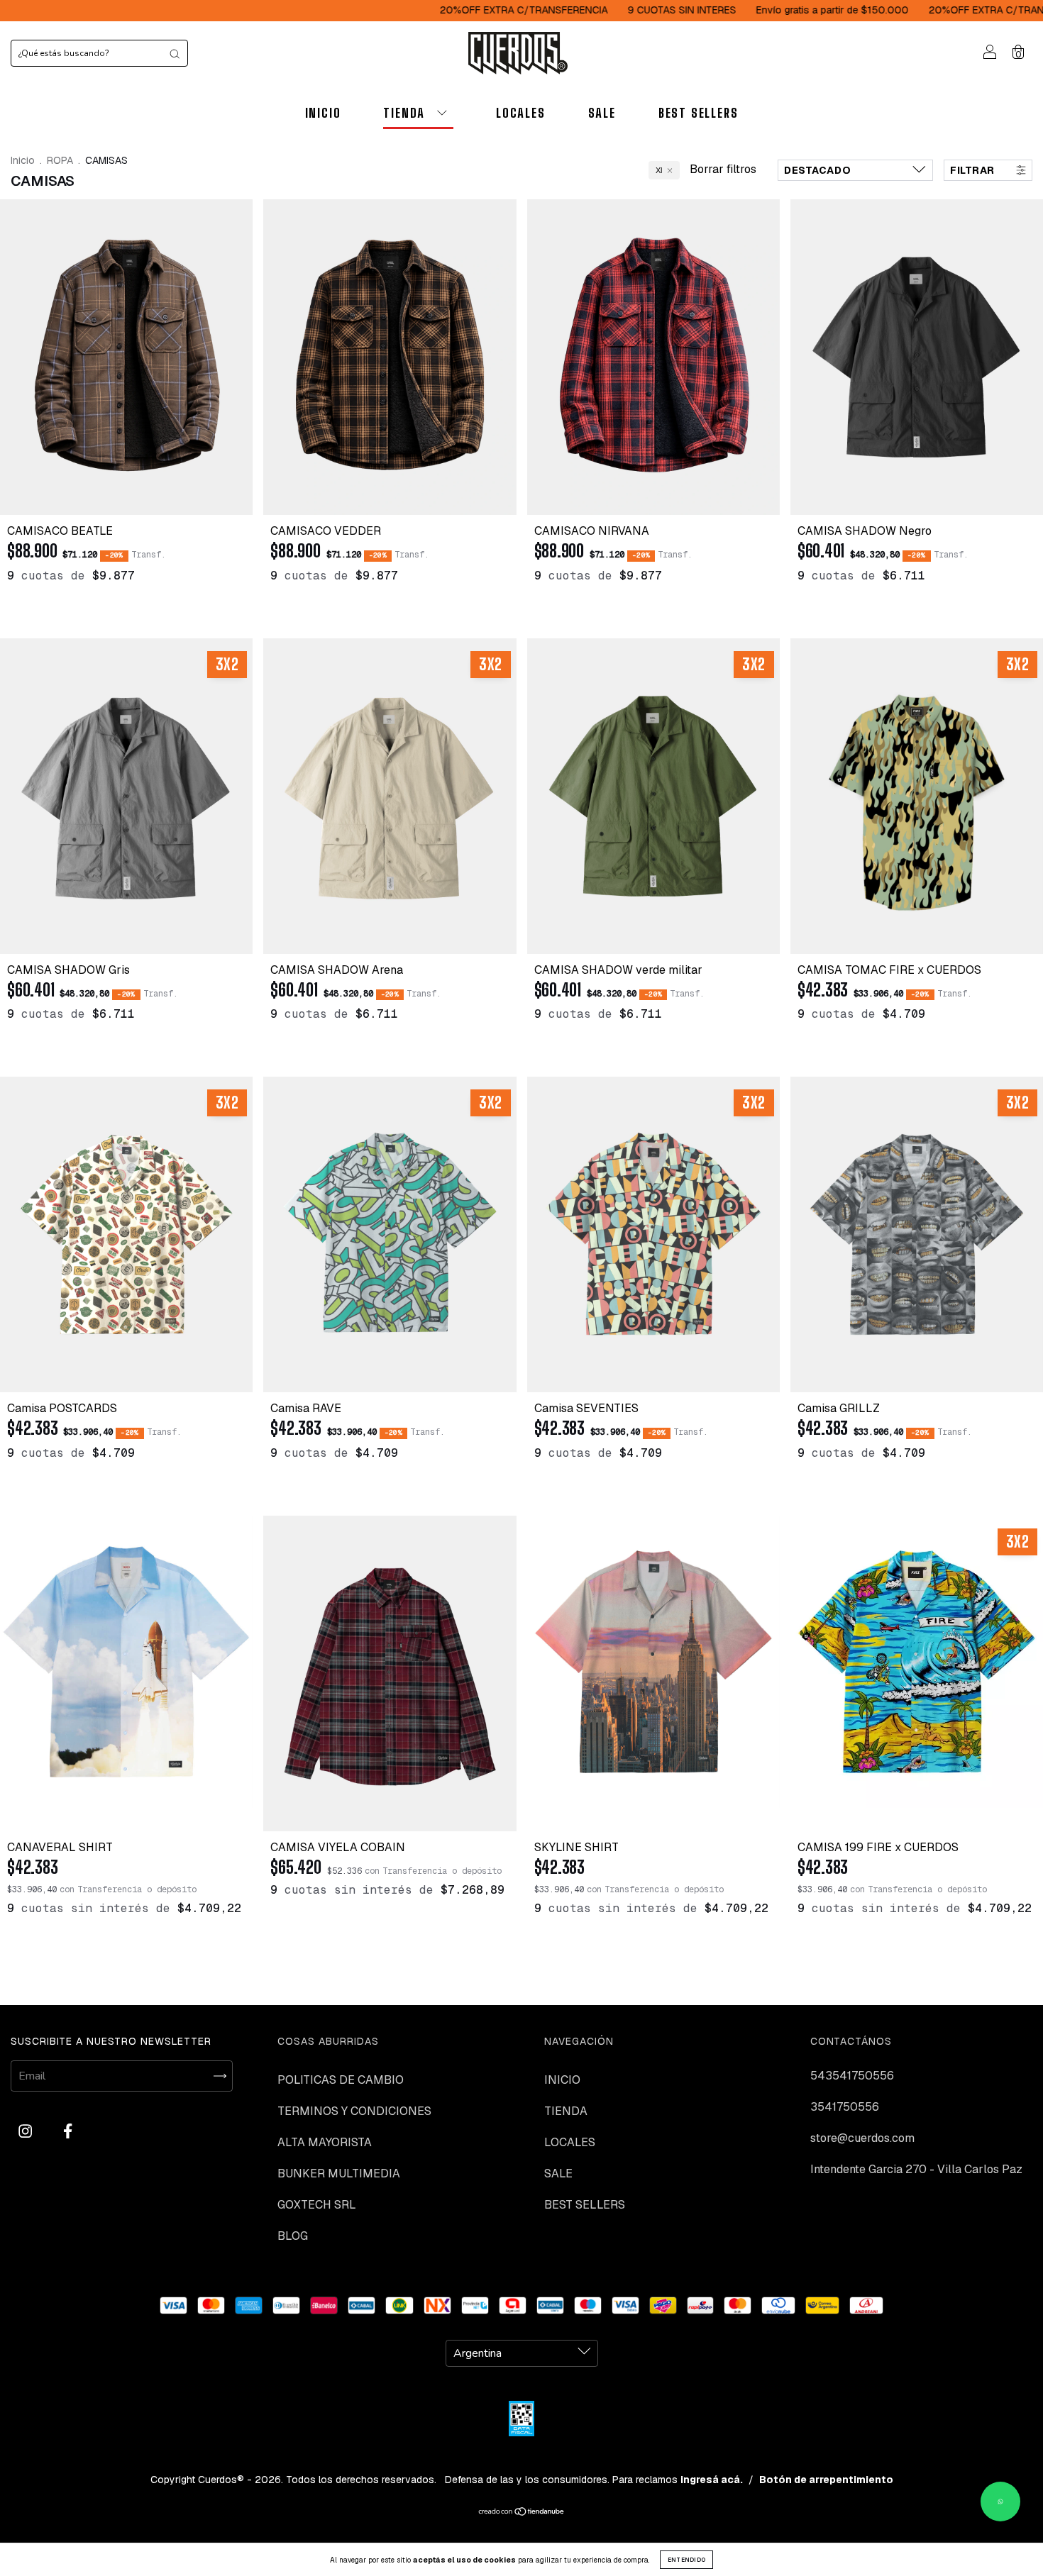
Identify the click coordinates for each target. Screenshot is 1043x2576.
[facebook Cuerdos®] (68, 2131)
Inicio (23, 160)
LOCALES (521, 113)
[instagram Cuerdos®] (27, 2131)
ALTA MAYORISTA (325, 2142)
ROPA (60, 160)
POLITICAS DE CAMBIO (341, 2080)
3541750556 (845, 2107)
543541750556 (852, 2076)
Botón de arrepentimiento (826, 2480)
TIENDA (404, 113)
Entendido (687, 2560)
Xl (659, 170)
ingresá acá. (712, 2480)
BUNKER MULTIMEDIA (339, 2173)
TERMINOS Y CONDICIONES (354, 2111)
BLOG (293, 2236)
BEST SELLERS (699, 113)
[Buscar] (175, 53)
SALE (602, 113)
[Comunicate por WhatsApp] (1000, 2502)
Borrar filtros (723, 169)
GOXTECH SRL (317, 2205)
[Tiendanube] (522, 2513)
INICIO (323, 113)
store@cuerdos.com (862, 2138)
